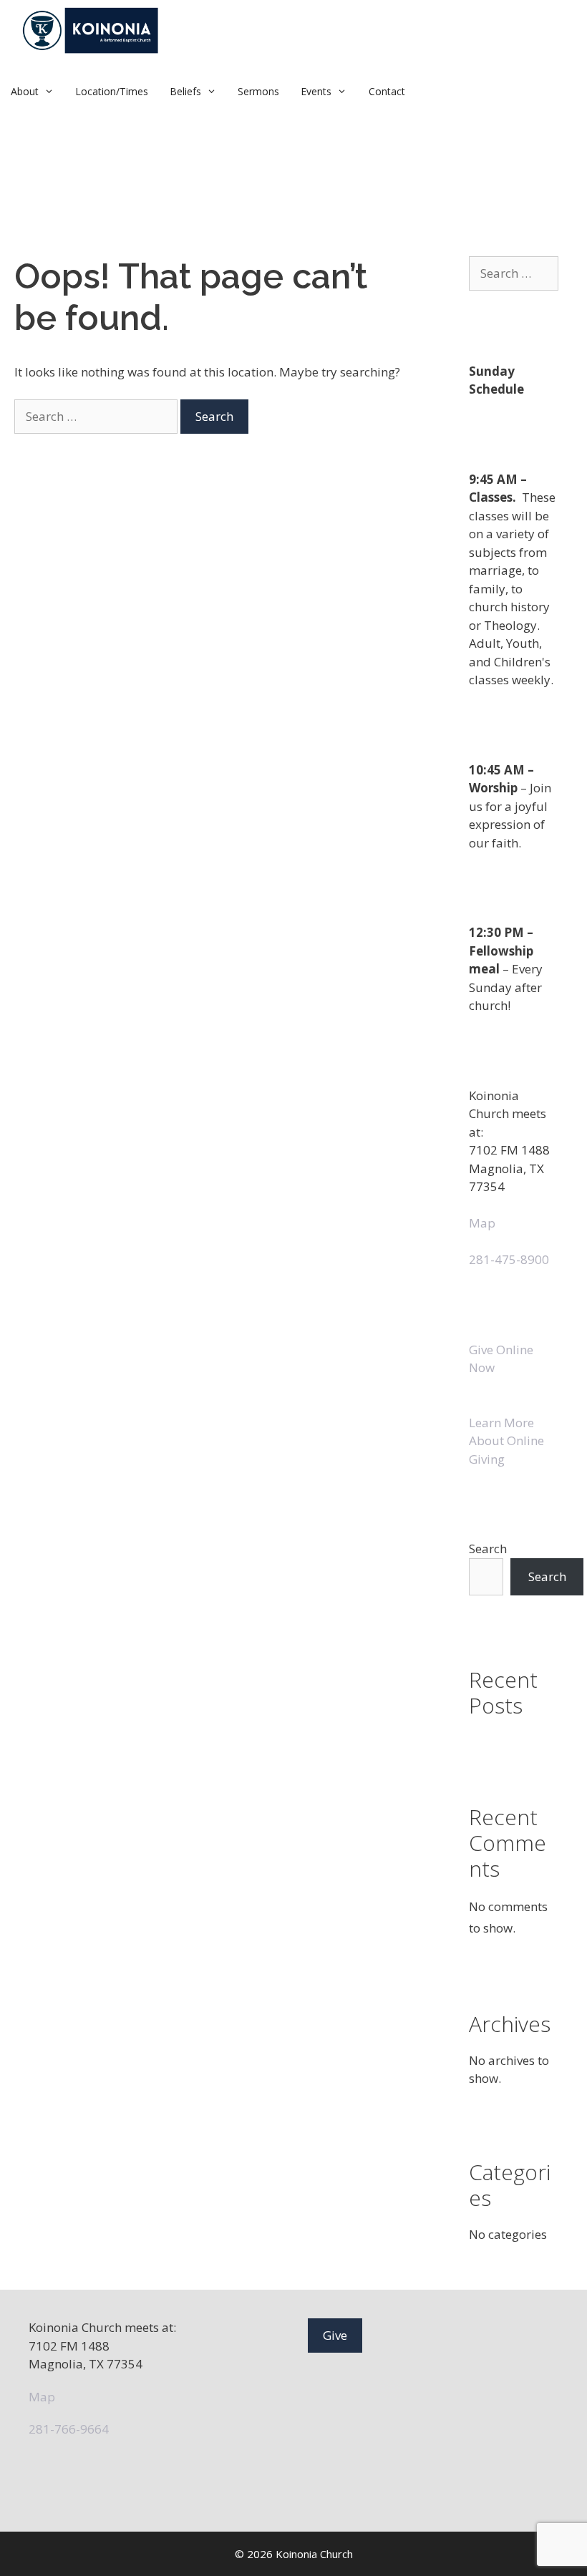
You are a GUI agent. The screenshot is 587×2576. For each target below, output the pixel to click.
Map (482, 1223)
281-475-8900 (509, 1259)
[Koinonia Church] (92, 30)
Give (335, 2335)
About (25, 91)
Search (488, 1549)
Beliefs (185, 91)
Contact (387, 91)
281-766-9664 (69, 2429)
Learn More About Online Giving (506, 1441)
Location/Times (112, 91)
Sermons (258, 91)
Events (316, 91)
